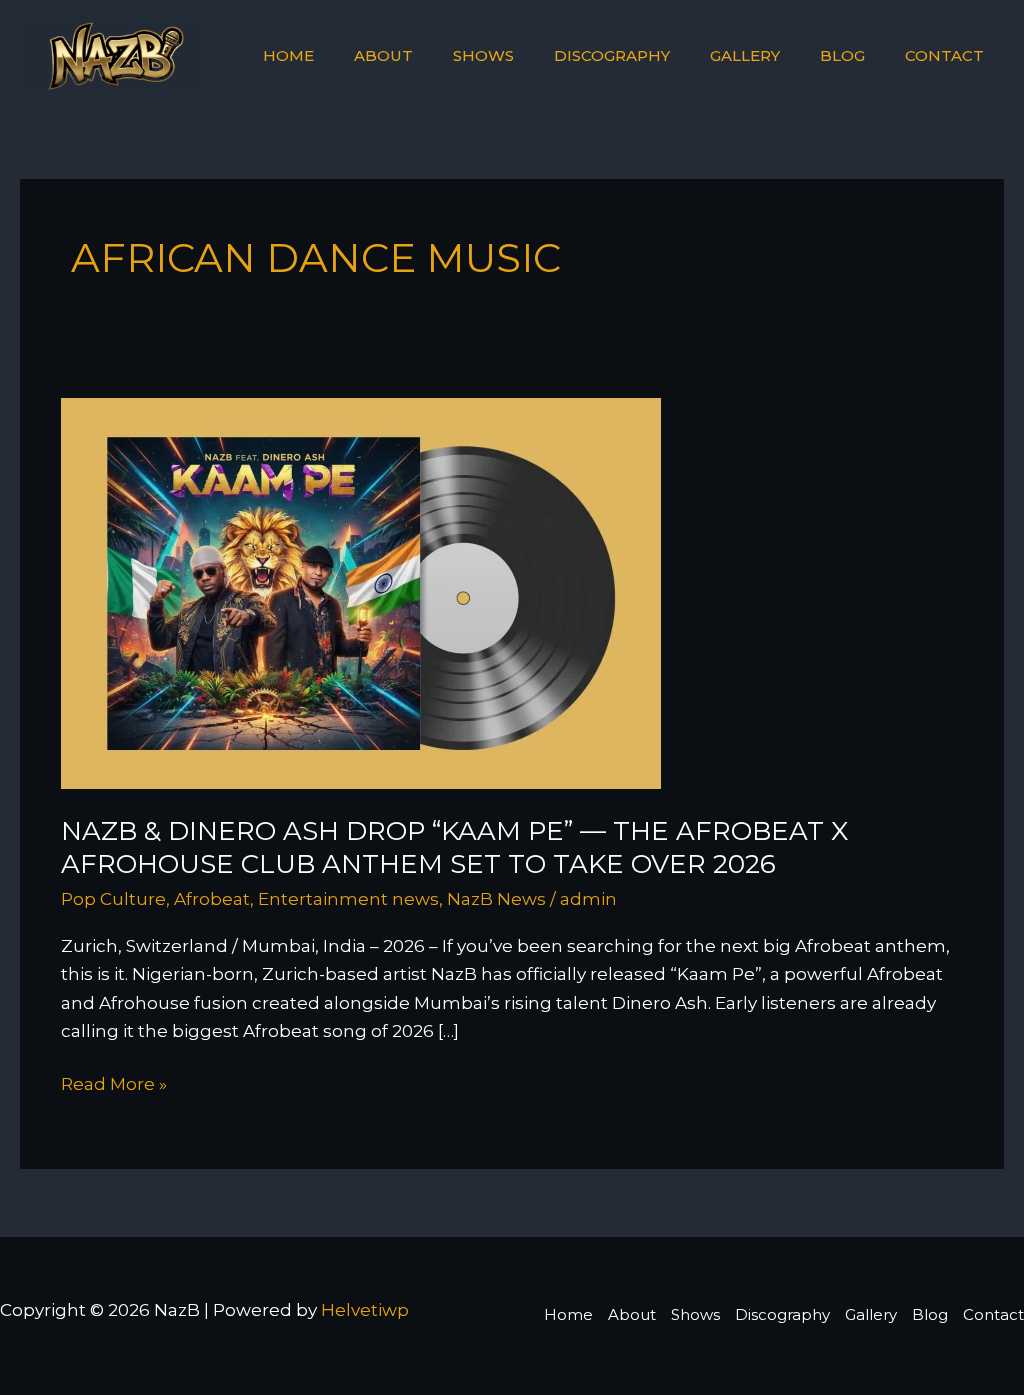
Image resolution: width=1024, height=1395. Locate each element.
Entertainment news (348, 899)
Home (288, 55)
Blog (842, 55)
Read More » (114, 1082)
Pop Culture (113, 899)
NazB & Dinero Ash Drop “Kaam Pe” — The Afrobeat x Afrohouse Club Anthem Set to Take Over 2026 (454, 848)
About (383, 55)
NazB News (496, 899)
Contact (944, 55)
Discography (612, 55)
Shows (483, 55)
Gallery (745, 55)
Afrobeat (212, 899)
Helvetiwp (365, 1310)
